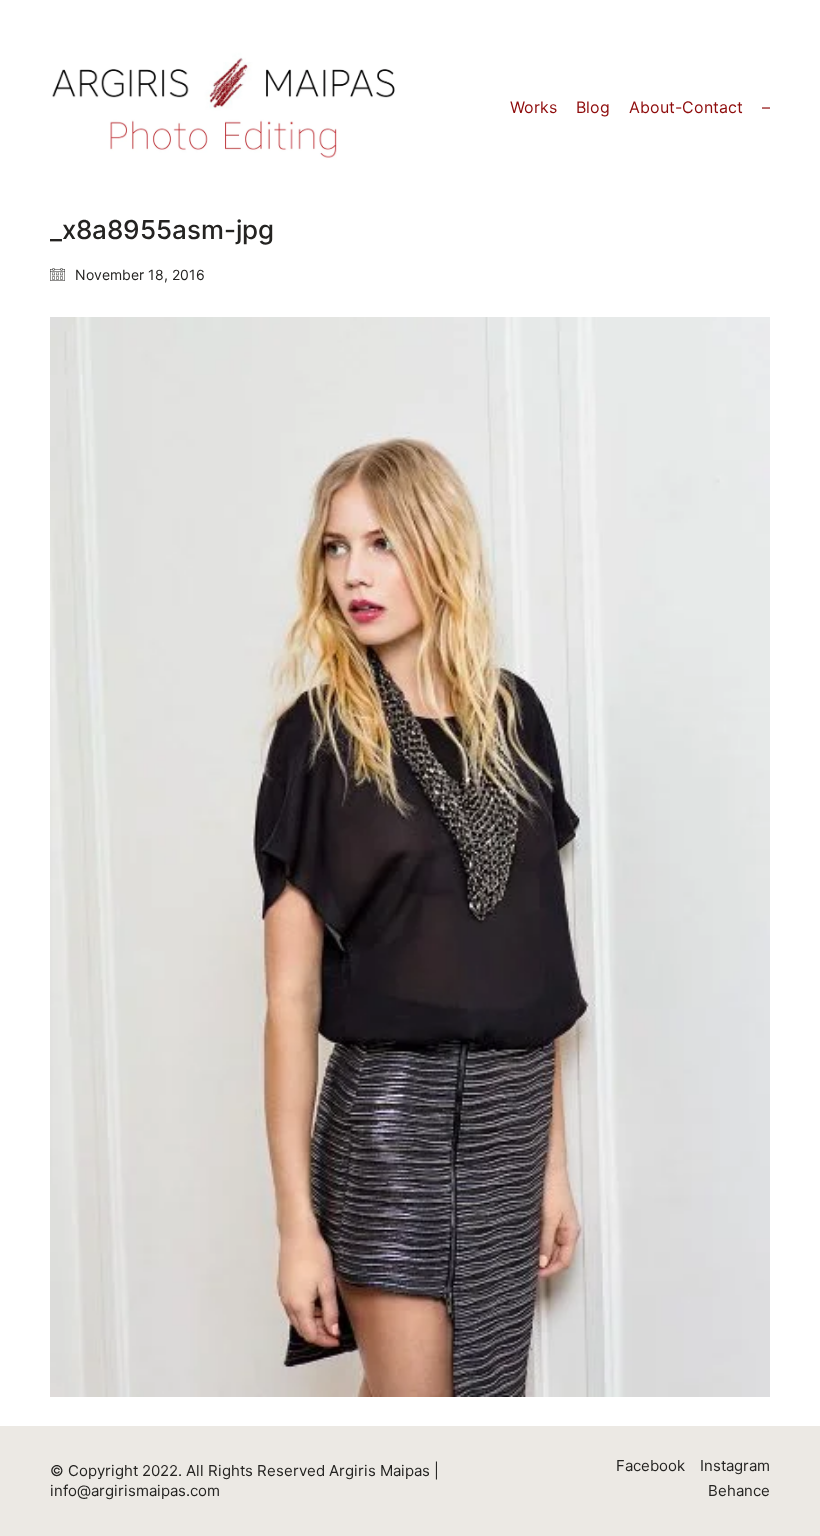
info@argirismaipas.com (135, 1490)
